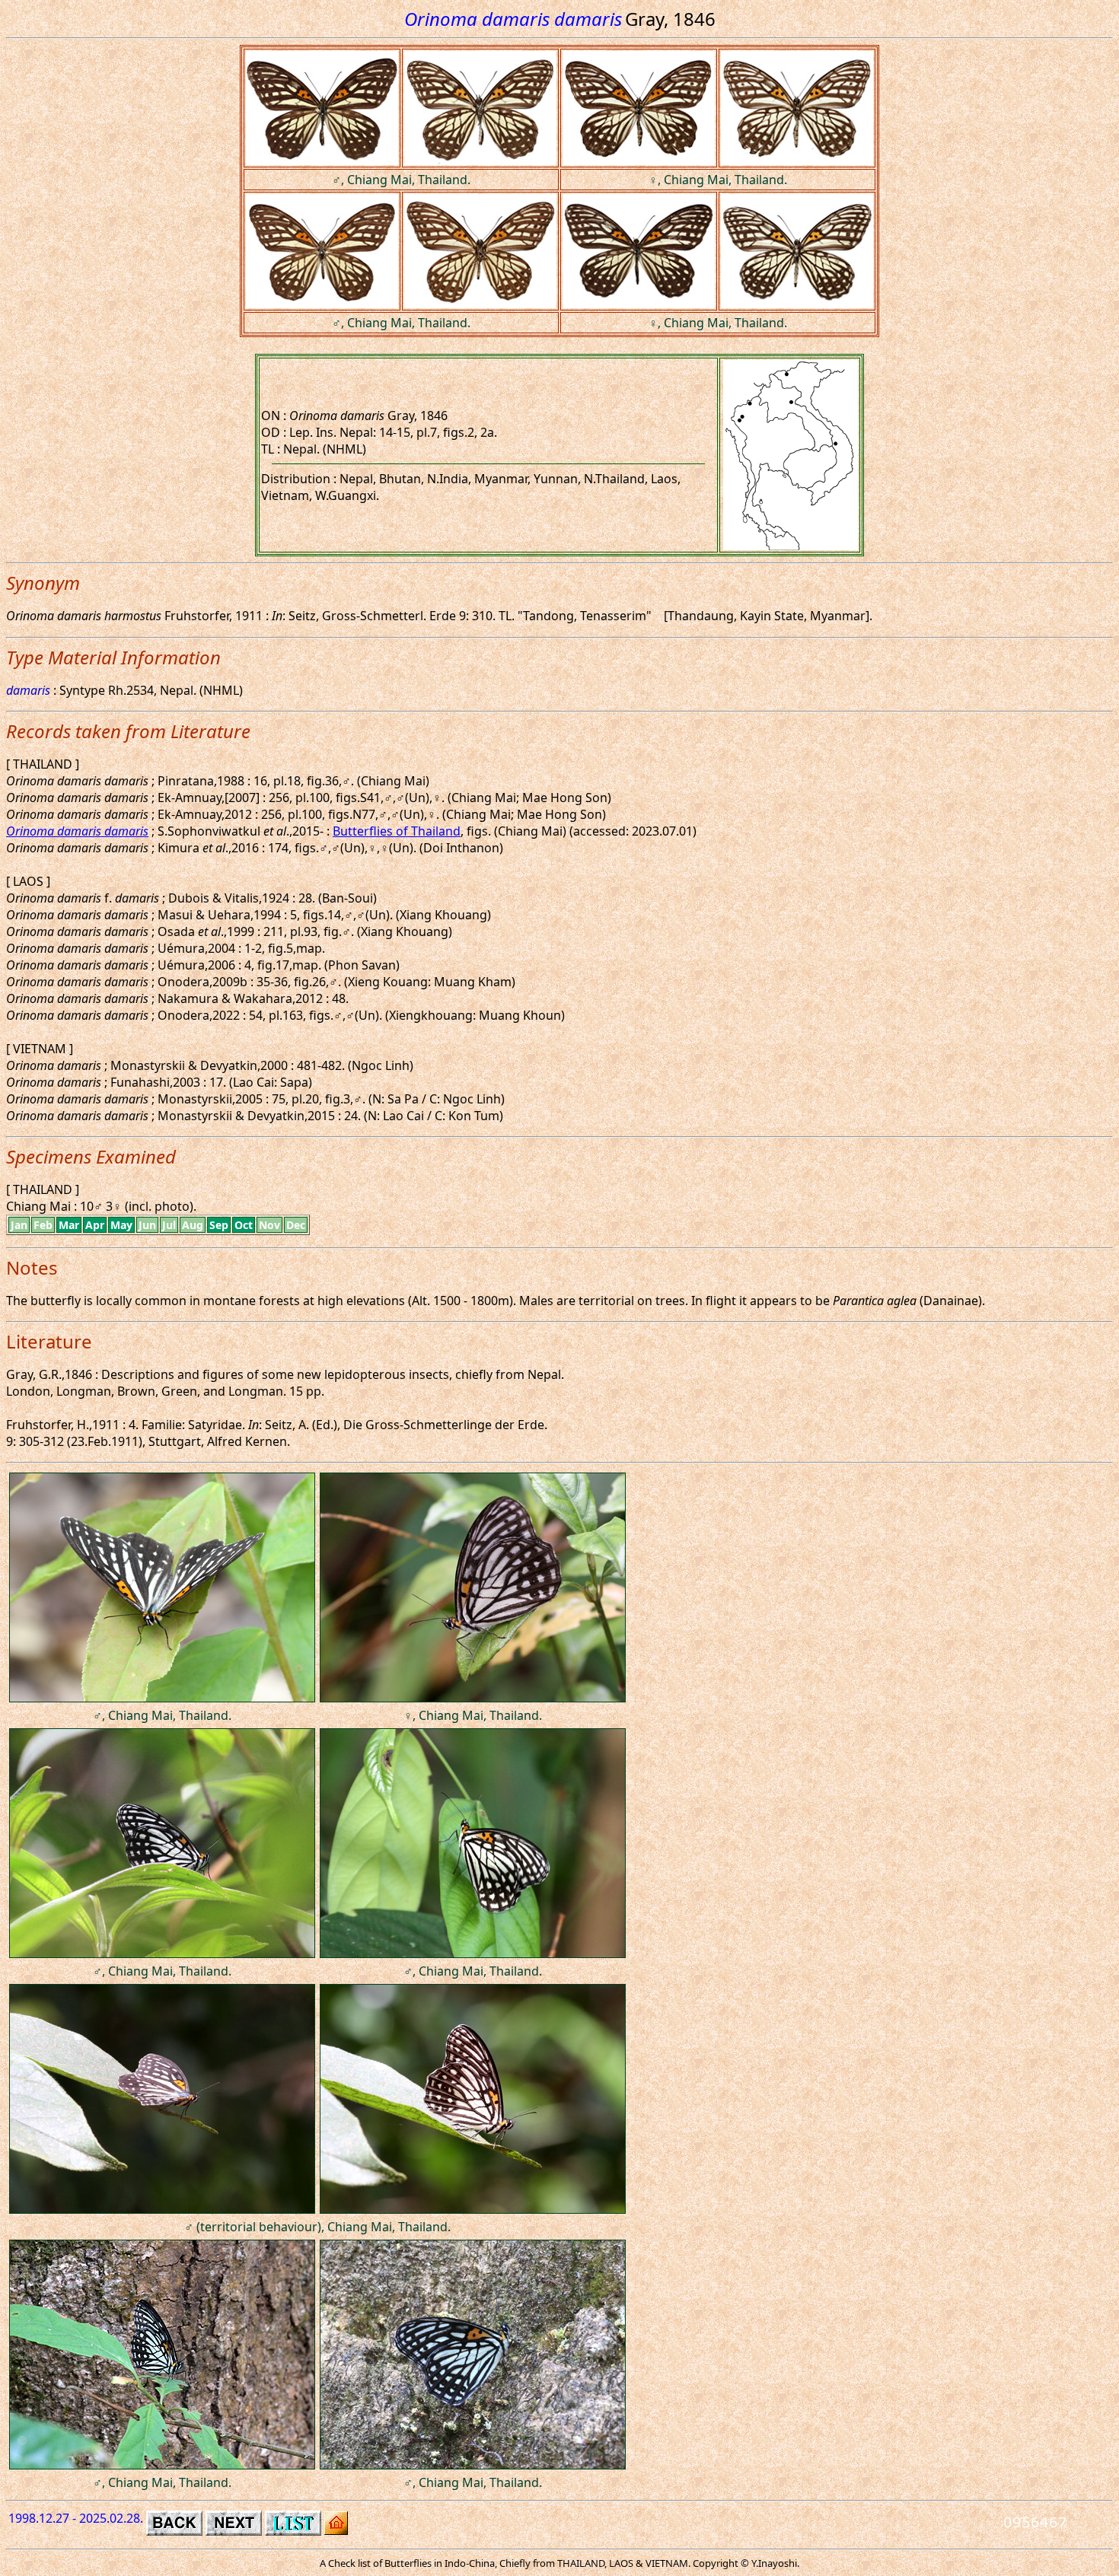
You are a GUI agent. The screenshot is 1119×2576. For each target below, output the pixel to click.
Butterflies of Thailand (397, 831)
